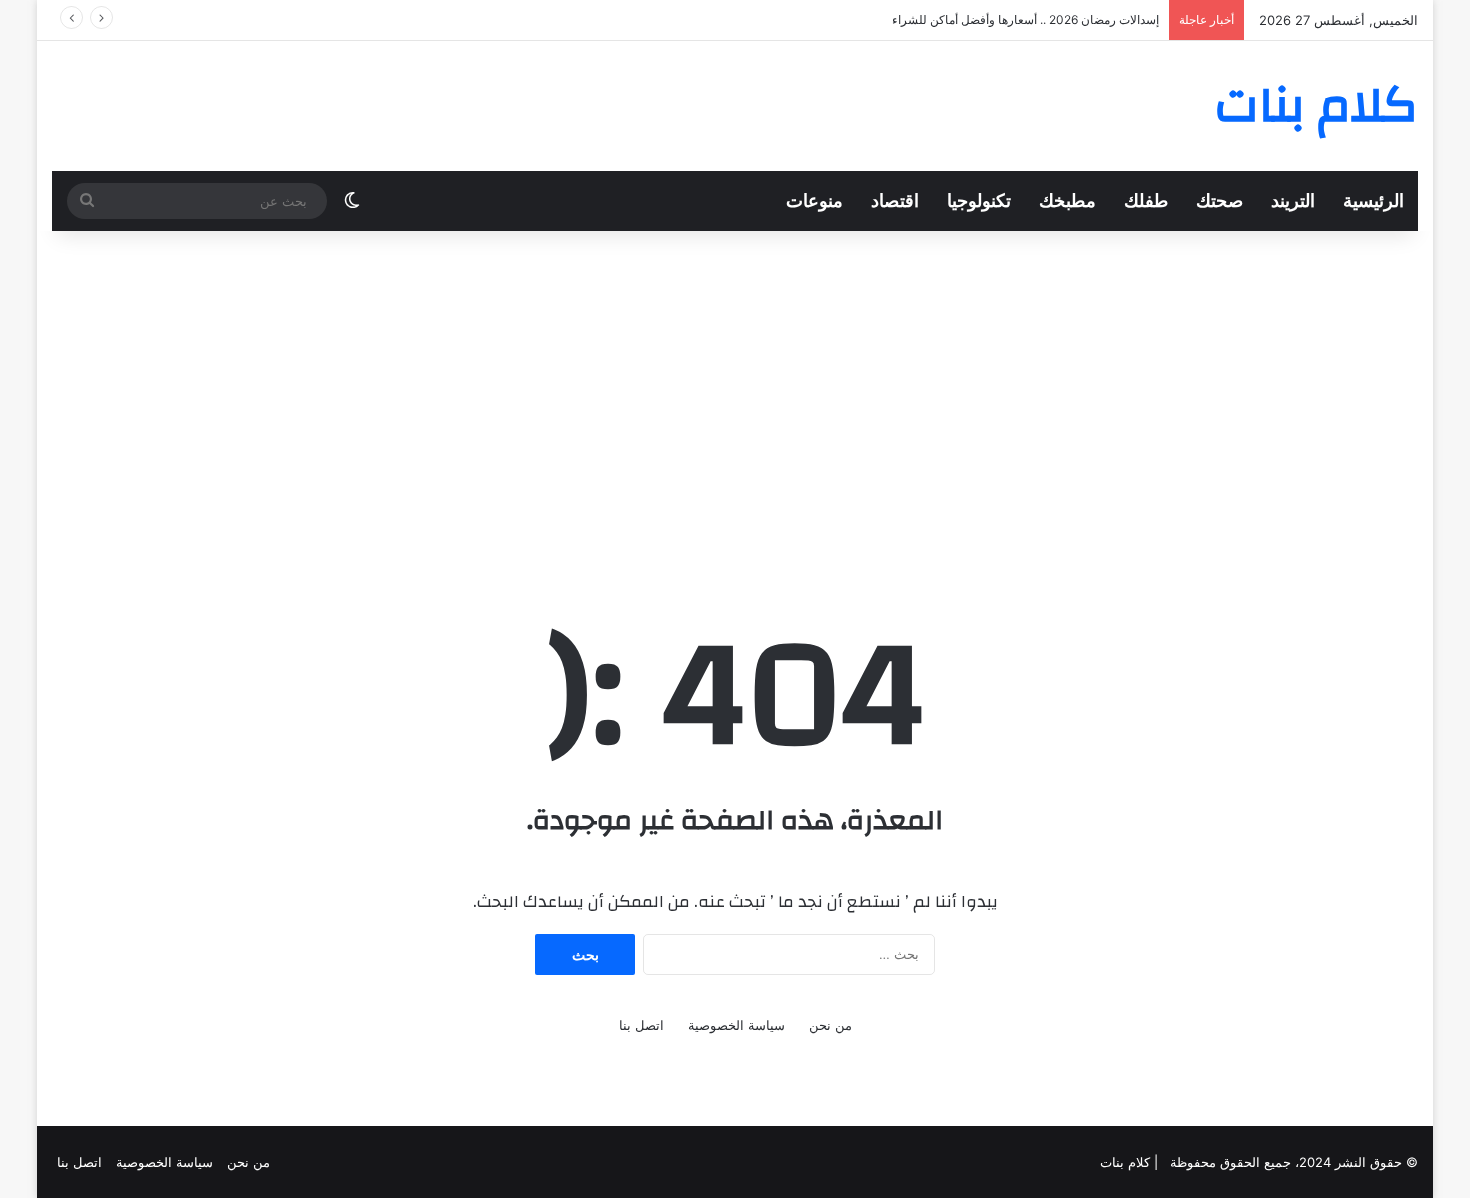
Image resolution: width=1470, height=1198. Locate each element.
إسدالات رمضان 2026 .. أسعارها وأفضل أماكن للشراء (1025, 19)
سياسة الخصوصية (736, 1025)
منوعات (814, 200)
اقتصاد (895, 200)
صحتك (1219, 200)
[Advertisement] (735, 391)
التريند (1293, 200)
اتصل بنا (641, 1025)
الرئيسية (1373, 200)
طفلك (1146, 200)
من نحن (830, 1025)
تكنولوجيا (979, 200)
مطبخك (1067, 200)
